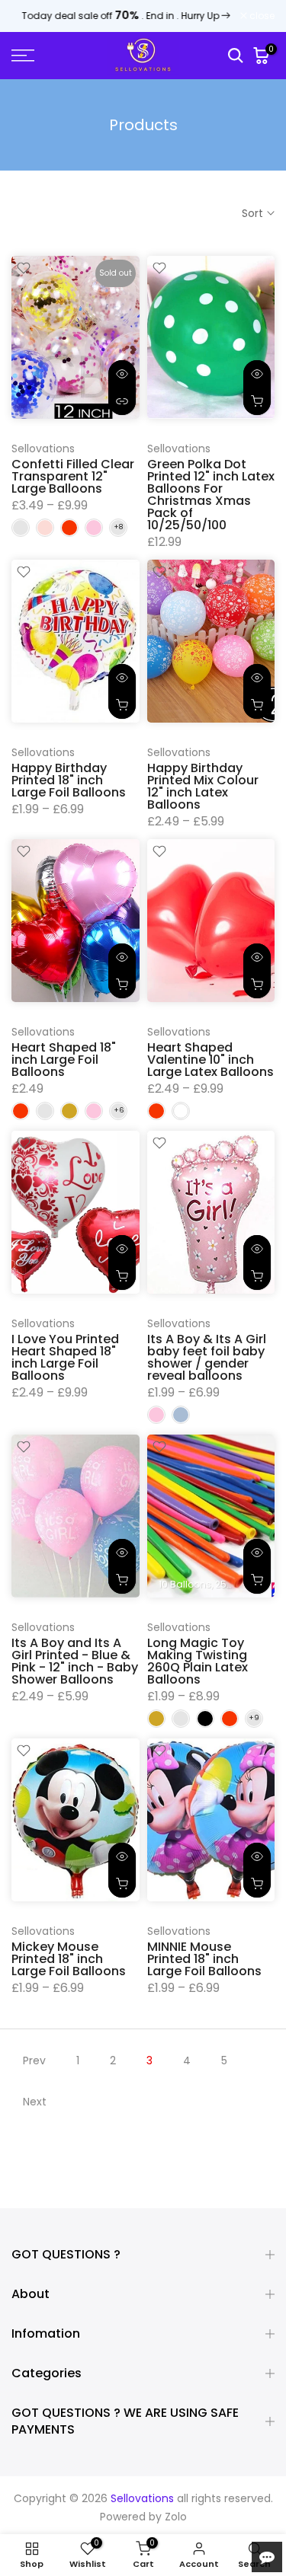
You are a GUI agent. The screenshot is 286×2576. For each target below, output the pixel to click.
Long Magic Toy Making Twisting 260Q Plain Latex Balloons (198, 1661)
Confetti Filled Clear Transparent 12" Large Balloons (73, 476)
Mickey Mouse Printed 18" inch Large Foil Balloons (69, 1959)
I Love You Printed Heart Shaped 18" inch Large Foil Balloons (65, 1357)
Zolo (176, 2517)
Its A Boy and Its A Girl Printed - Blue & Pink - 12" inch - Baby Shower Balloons (75, 1661)
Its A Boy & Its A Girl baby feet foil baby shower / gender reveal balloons (207, 1357)
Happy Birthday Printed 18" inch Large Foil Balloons (69, 780)
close (261, 16)
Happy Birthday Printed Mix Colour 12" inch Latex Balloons (203, 786)
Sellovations (43, 448)
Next (35, 2102)
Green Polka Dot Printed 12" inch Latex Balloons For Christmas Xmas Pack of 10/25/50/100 (211, 495)
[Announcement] (126, 16)
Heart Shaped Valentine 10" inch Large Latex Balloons (210, 1060)
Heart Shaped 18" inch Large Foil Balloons (64, 1060)
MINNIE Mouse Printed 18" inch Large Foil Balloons (204, 1959)
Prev (34, 2060)
